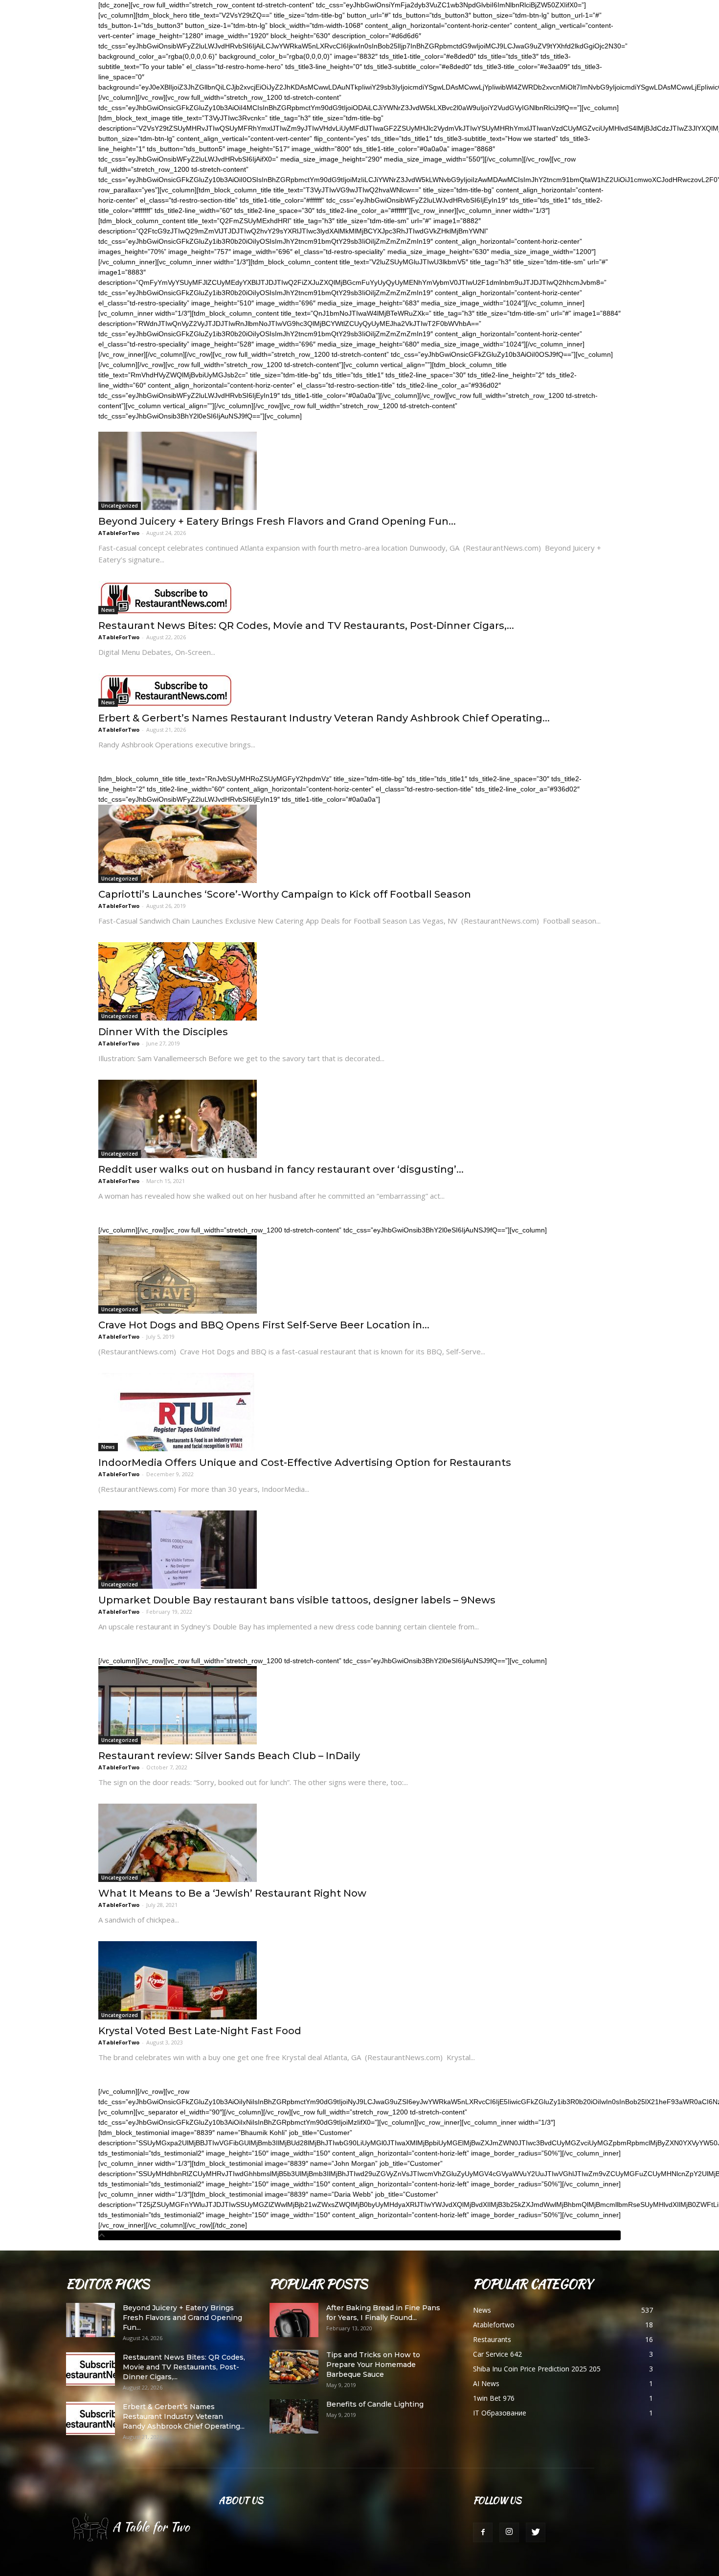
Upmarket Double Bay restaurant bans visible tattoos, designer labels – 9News (297, 1600)
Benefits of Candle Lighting (375, 2404)
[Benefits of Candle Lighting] (294, 2416)
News (108, 610)
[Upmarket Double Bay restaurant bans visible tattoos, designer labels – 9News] (359, 1550)
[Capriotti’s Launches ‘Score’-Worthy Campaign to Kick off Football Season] (359, 844)
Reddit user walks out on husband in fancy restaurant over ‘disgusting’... (281, 1169)
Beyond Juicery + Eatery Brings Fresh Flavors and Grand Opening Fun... (277, 521)
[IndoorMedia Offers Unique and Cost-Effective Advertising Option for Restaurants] (359, 1412)
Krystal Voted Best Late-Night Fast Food (200, 2031)
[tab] (359, 2235)
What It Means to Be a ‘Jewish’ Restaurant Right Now (232, 1893)
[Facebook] (483, 2532)
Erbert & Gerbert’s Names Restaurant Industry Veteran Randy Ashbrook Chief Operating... (324, 718)
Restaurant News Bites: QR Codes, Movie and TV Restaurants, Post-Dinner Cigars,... (306, 626)
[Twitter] (536, 2532)
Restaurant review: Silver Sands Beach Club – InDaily (229, 1756)
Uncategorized (120, 506)
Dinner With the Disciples (163, 1032)
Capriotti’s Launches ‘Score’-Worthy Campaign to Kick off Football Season (285, 894)
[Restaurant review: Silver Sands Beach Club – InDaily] (359, 1705)
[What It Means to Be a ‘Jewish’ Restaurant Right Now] (359, 1843)
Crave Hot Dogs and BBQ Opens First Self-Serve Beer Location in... (264, 1325)
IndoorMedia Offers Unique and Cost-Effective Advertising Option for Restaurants (305, 1462)
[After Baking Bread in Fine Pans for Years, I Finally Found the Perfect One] (294, 2320)
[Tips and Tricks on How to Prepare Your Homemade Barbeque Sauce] (294, 2367)
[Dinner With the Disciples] (359, 981)
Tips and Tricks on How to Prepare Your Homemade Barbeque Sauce (373, 2365)
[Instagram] (509, 2532)
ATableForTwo (119, 533)
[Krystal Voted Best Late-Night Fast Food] (359, 1980)
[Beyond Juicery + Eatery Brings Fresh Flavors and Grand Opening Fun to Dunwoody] (359, 471)
